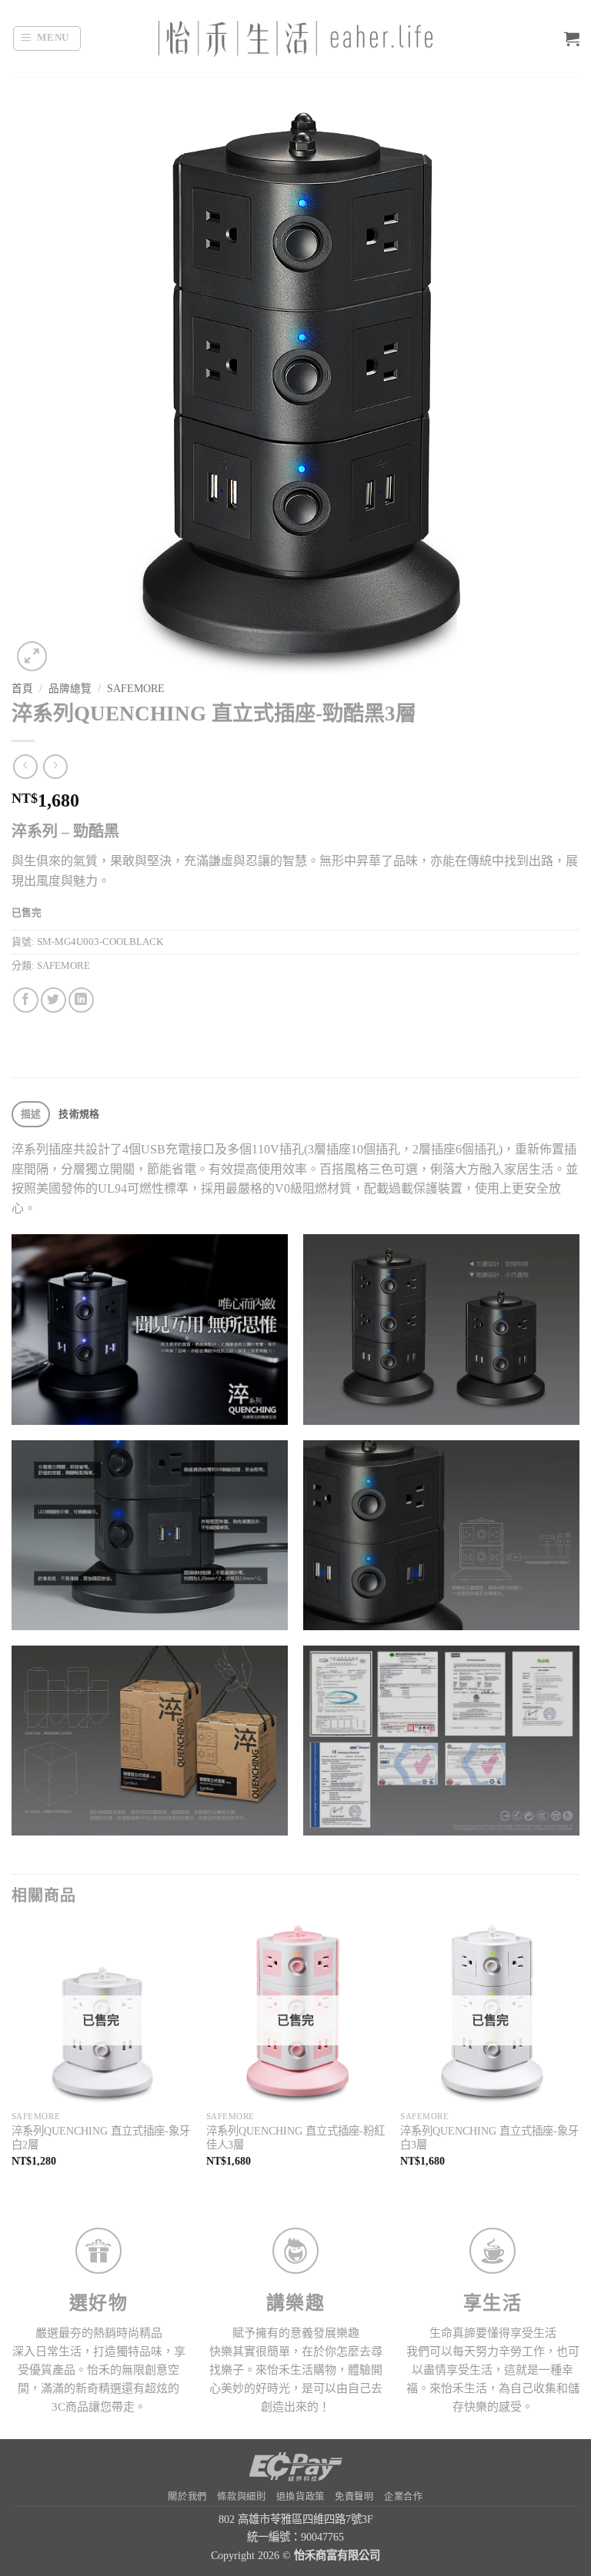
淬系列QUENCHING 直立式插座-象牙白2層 (101, 2138)
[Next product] (25, 766)
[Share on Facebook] (26, 1000)
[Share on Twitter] (53, 1000)
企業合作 (403, 2497)
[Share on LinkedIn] (81, 1000)
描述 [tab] (31, 1114)
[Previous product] (55, 766)
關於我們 (187, 2497)
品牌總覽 (70, 689)
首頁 (22, 689)
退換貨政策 (301, 2497)
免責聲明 (354, 2497)
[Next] (579, 2059)
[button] (47, 38)
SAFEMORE (136, 689)
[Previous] (12, 2059)
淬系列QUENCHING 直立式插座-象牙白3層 (489, 2138)
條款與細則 (241, 2497)
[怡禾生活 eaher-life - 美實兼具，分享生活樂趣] (295, 39)
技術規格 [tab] (79, 1114)
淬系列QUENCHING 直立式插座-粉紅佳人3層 (295, 2138)
